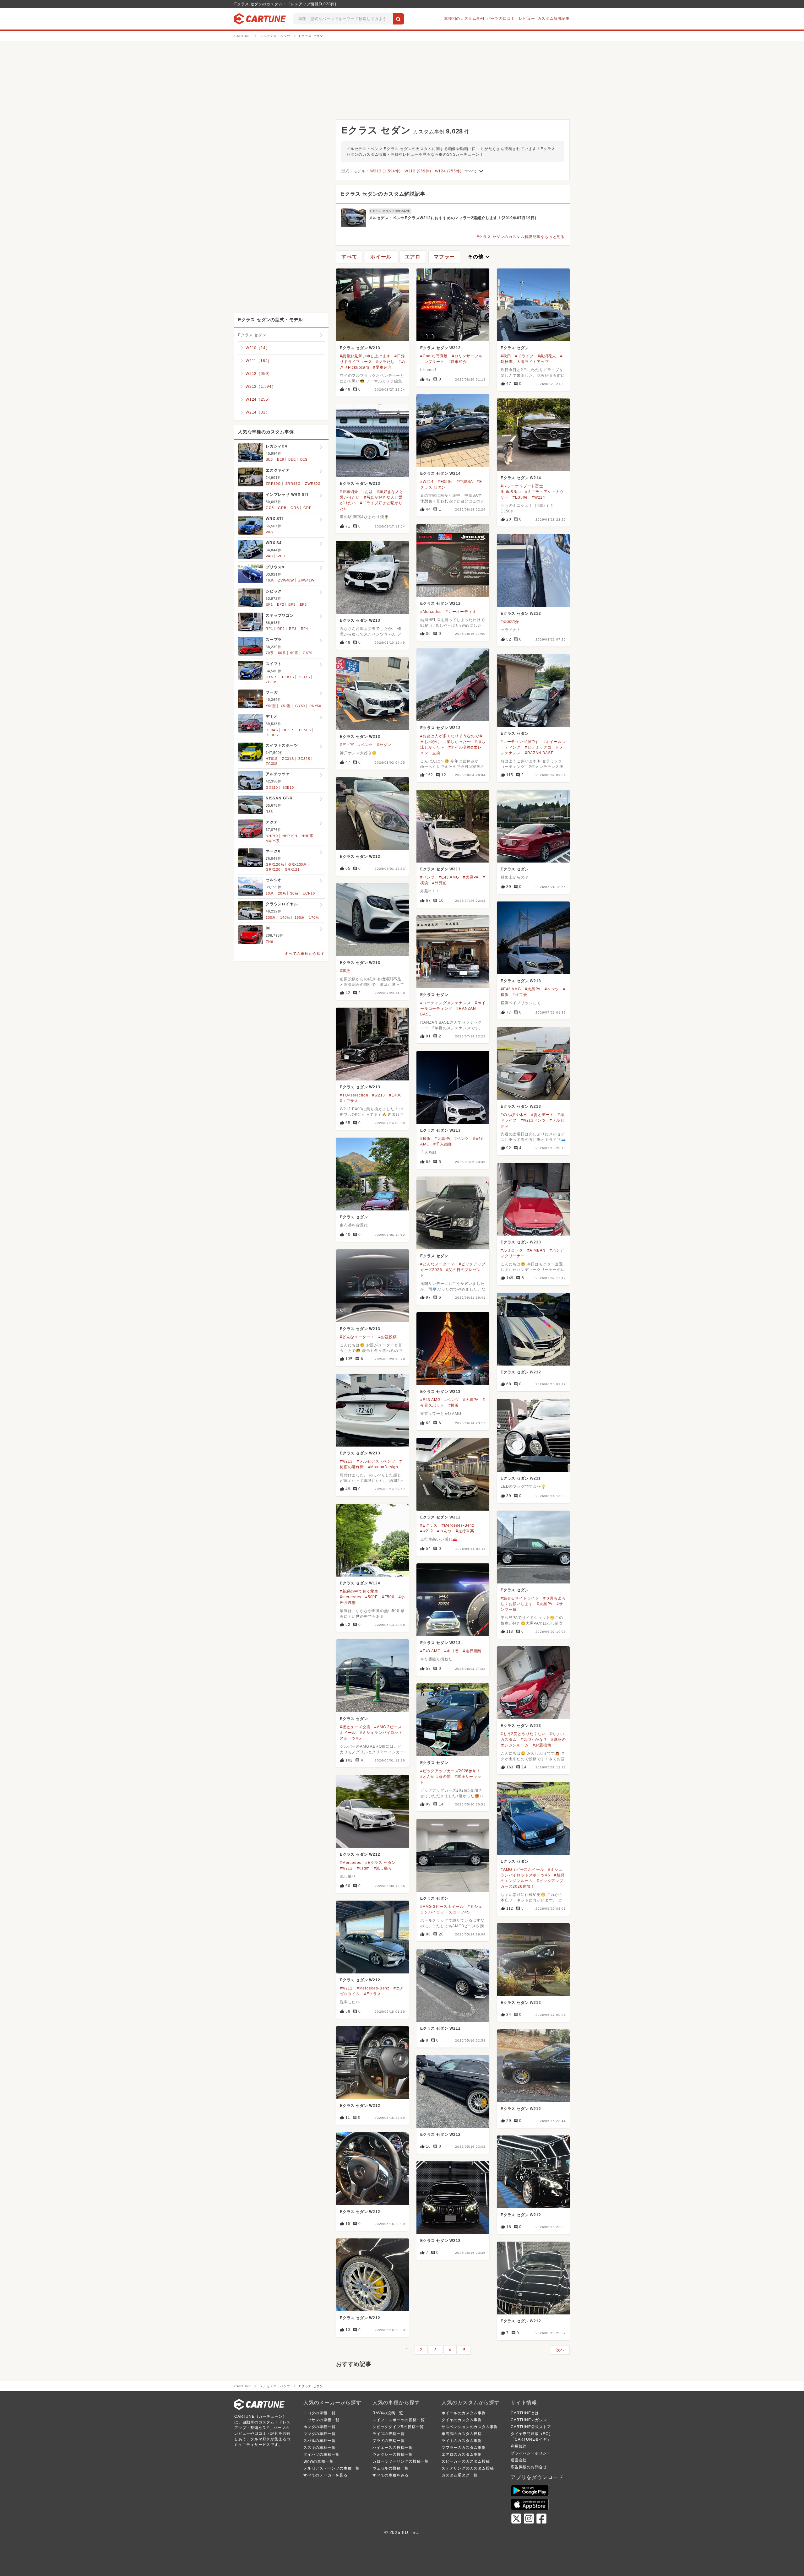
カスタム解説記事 (554, 19)
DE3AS (272, 730)
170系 (314, 917)
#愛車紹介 (382, 367)
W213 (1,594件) (385, 171)
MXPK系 (273, 841)
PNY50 (315, 706)
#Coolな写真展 (434, 356)
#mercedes (350, 1597)
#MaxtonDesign (383, 1467)
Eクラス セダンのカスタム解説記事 (383, 194)
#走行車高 (465, 1531)
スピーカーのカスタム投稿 (466, 2461)
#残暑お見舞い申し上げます (365, 356)
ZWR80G (313, 484)
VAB (269, 532)
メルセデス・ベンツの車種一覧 (331, 2468)
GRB (295, 508)
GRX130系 (298, 864)
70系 (270, 653)
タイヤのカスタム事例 (462, 2420)
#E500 (388, 1597)
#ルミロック (512, 1250)
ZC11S (304, 677)
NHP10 (272, 836)
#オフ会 (520, 995)
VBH (281, 556)
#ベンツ (366, 745)
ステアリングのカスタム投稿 (468, 2468)
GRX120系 (275, 864)
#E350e (445, 482)
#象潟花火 (547, 356)
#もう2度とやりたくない (523, 1734)
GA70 (308, 653)
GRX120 (273, 869)
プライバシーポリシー (531, 2453)
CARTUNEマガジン (529, 2420)
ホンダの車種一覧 (319, 2427)
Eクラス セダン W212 (440, 348)
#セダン (384, 745)
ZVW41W (306, 580)
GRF (307, 508)
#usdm (363, 1868)
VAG (269, 556)
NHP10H (290, 836)
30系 (294, 893)
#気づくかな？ (534, 1740)
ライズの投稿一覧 (388, 2434)
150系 (300, 917)
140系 (285, 917)
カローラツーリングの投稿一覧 (401, 2461)
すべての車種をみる (391, 2475)
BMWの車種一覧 (318, 2461)
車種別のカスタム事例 (464, 19)
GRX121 (292, 869)
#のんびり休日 (514, 1115)
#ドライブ (524, 356)
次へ (560, 2350)
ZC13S (272, 682)
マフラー (444, 257)
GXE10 (272, 787)
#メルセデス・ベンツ (376, 1461)
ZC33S (272, 764)
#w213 (379, 1095)
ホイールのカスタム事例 (464, 2413)
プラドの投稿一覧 (388, 2441)
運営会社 (519, 2460)
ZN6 (269, 942)
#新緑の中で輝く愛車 (359, 1591)
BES (304, 459)
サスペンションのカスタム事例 (470, 2427)
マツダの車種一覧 (319, 2434)
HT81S (288, 677)
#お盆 (368, 492)
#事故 (345, 971)
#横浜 (425, 1139)
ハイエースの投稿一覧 (393, 2448)
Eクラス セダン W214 (440, 474)
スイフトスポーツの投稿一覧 (399, 2420)
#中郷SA (465, 482)
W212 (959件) (418, 171)
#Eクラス (429, 1525)
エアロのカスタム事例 (462, 2454)
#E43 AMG (449, 877)
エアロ (413, 257)
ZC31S (288, 759)
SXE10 (288, 787)
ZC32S (304, 759)
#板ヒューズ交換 (355, 1727)
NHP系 (307, 836)
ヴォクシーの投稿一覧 (393, 2454)
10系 (270, 893)
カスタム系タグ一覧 (460, 2475)
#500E (372, 1597)
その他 (479, 257)
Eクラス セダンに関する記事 (390, 211)
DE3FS (288, 730)
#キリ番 (452, 1651)
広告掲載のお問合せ (529, 2467)
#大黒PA (471, 877)
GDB (282, 508)
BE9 (280, 459)
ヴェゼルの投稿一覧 (391, 2468)
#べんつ (444, 1531)
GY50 (300, 706)
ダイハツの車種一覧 (321, 2454)
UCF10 (309, 893)
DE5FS (305, 730)
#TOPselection (354, 1095)
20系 (282, 893)
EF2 (280, 604)
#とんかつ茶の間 (435, 1777)
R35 (269, 812)
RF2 (281, 629)
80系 (282, 653)
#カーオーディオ (461, 612)
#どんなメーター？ (437, 1264)
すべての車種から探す (305, 954)
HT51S (272, 677)
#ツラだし (385, 362)
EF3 (292, 604)
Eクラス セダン (515, 348)
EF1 (269, 604)
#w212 (427, 1531)
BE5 (269, 459)
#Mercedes (431, 612)
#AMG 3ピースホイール (522, 1870)
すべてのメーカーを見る (326, 2475)
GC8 (270, 508)
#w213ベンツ (533, 1120)
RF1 (269, 629)
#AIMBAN (537, 1250)
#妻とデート (542, 1115)
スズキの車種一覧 (319, 2448)
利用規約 (519, 2446)
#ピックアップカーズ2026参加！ (451, 1771)
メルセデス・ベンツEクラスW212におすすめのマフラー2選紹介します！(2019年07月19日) (452, 218)
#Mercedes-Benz (458, 1525)
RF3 (293, 629)
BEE (292, 459)
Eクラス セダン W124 (360, 1583)
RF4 (304, 629)
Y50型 (271, 706)
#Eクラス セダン (380, 1863)
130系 (271, 917)
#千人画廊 (443, 1144)
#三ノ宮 (347, 745)
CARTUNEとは (525, 2413)
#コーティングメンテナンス (445, 1003)
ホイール (381, 257)
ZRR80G (273, 484)
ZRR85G (293, 484)
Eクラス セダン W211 (521, 1478)
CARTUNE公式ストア (531, 2427)
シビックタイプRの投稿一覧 (398, 2427)
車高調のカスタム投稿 (462, 2434)
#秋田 (506, 356)
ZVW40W (286, 580)
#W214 (427, 482)
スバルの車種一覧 (319, 2441)
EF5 (303, 604)
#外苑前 (439, 883)
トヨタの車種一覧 (319, 2413)
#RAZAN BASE (539, 753)
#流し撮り (383, 1868)
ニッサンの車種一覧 (321, 2420)
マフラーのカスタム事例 (464, 2448)
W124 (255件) (448, 171)
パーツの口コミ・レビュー (511, 19)
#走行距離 (472, 1651)
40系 (270, 580)
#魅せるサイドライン (520, 1598)
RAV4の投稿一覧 (388, 2413)
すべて (475, 171)
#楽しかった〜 (458, 742)
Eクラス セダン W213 (360, 348)
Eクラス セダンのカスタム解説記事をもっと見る (521, 237)
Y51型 (286, 706)
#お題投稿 (388, 1337)
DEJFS (272, 735)
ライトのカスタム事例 (462, 2441)
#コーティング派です (520, 742)
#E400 (395, 1095)
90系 (294, 653)
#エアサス (349, 1101)
